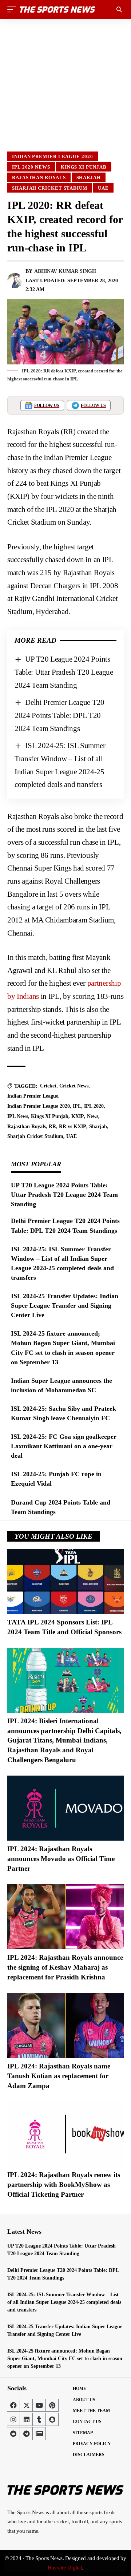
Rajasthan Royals (39, 177)
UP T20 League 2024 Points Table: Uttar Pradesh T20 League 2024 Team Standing (64, 672)
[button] (13, 9)
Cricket (48, 1086)
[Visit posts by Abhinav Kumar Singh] (15, 280)
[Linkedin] (26, 2419)
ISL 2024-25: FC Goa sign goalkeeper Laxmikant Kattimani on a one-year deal (64, 1446)
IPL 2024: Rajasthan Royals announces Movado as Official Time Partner (61, 1858)
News (93, 1116)
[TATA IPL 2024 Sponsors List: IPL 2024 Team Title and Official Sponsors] (65, 1581)
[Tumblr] (39, 2419)
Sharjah (89, 177)
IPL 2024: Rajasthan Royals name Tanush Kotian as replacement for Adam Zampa (59, 2076)
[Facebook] (13, 2405)
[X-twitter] (26, 2405)
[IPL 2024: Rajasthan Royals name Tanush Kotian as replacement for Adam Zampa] (65, 2025)
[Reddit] (13, 2434)
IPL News (18, 1116)
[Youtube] (39, 2405)
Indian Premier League (33, 1096)
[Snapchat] (52, 2419)
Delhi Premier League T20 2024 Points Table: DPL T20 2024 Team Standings (59, 715)
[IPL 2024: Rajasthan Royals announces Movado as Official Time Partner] (65, 1808)
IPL (77, 1106)
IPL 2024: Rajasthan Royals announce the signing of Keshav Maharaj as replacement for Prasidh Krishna (65, 1967)
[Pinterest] (52, 2405)
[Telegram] (26, 2434)
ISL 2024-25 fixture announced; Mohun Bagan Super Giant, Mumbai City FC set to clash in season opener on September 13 (65, 2359)
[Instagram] (13, 2419)
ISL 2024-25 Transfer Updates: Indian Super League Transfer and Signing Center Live (65, 1305)
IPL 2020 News (31, 167)
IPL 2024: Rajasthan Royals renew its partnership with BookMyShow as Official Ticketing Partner (64, 2184)
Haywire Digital (65, 2568)
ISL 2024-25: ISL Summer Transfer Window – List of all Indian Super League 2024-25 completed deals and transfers (64, 2302)
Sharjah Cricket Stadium (50, 188)
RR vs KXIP (73, 1127)
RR (52, 1127)
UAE (103, 188)
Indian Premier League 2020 (53, 156)
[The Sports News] (57, 9)
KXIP (78, 1116)
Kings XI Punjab (84, 167)
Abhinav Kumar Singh (65, 271)
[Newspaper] (39, 2434)
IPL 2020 (94, 1106)
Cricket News (74, 1086)
